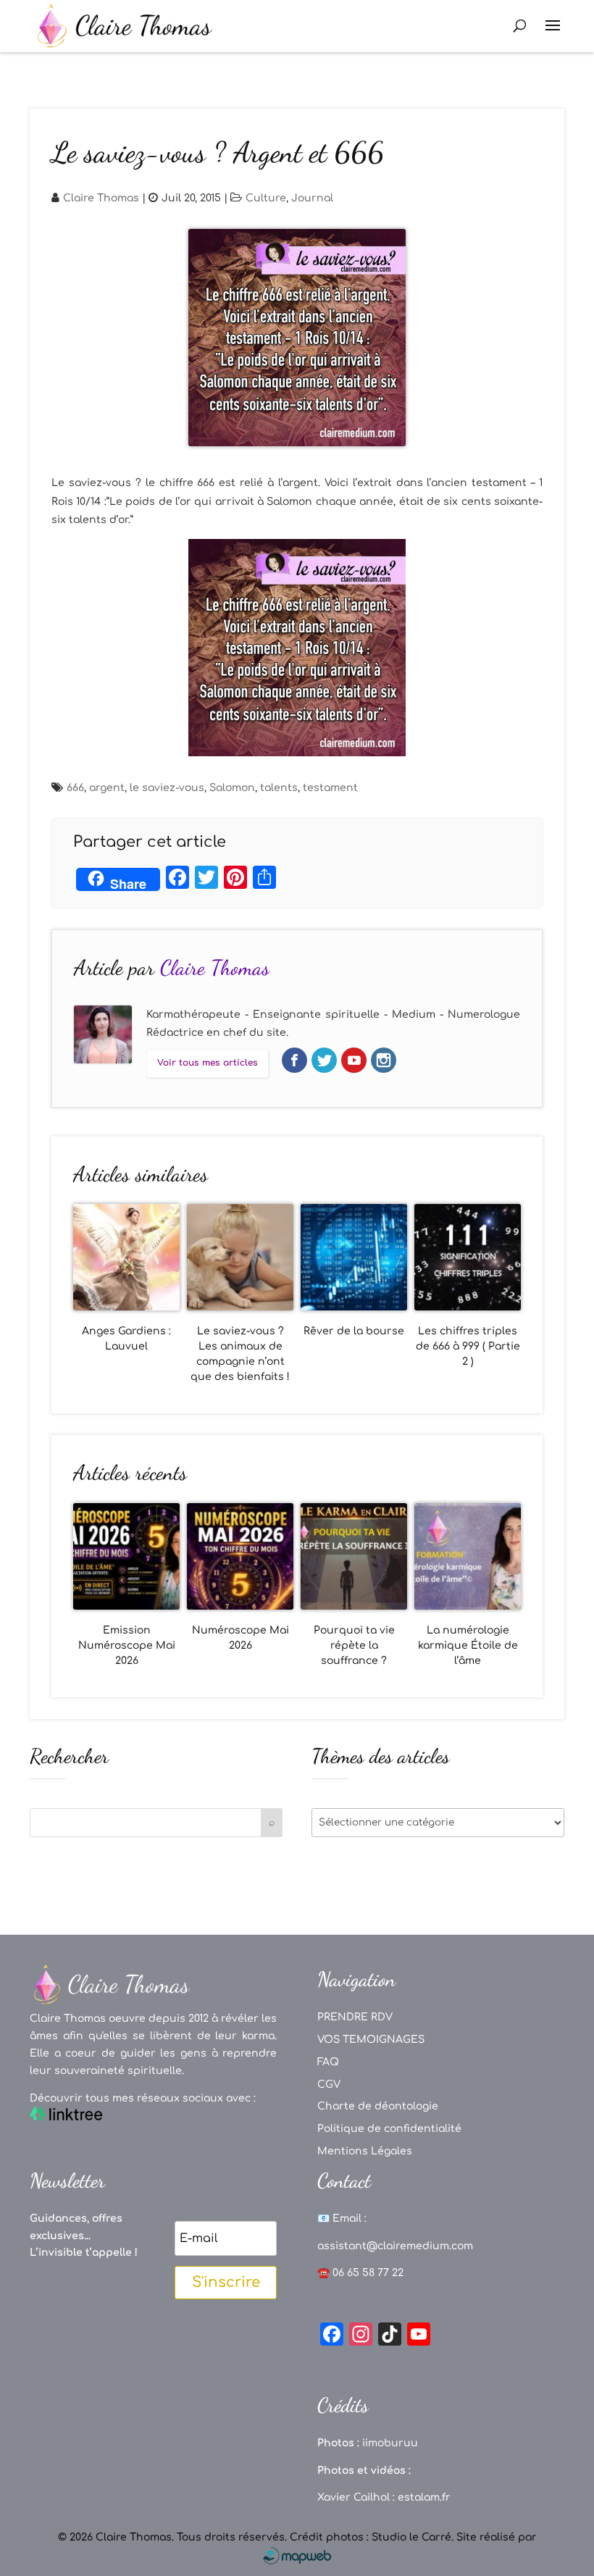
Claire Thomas (101, 198)
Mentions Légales (365, 2151)
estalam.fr (424, 2497)
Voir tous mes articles (208, 1063)
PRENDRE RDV (355, 2017)
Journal (312, 198)
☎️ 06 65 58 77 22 (360, 2273)
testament (330, 788)
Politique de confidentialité (389, 2129)
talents (279, 788)
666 (75, 788)
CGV (329, 2084)
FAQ (328, 2062)
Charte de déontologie (378, 2106)
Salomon (232, 788)
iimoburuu (390, 2443)
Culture (266, 198)
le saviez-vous (167, 788)
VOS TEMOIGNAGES (371, 2040)
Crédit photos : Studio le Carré (371, 2537)
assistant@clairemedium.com (395, 2246)
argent (107, 788)
